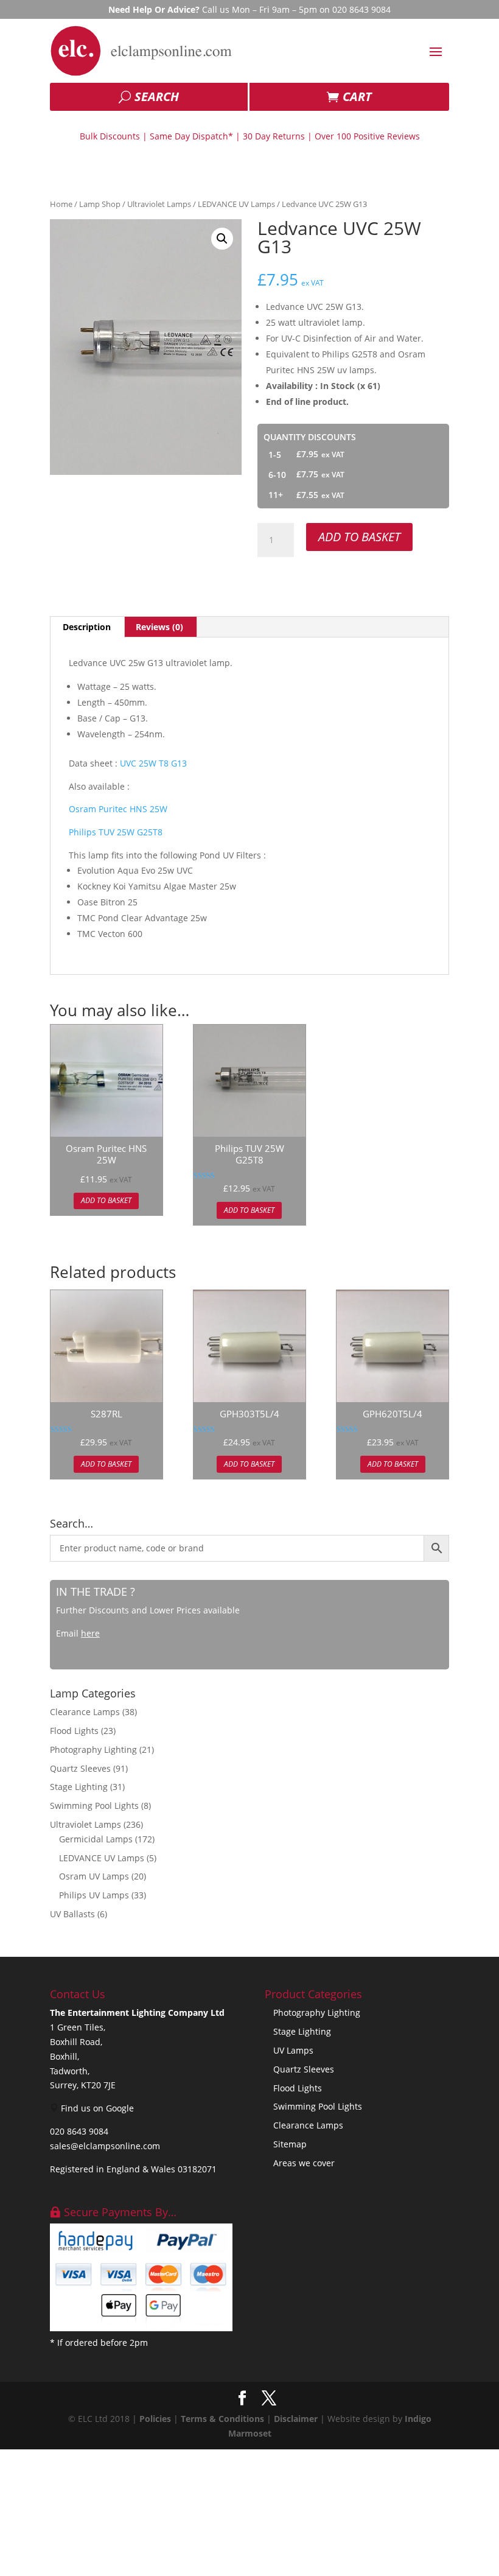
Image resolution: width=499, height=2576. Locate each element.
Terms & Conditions (222, 2419)
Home (61, 204)
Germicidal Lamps (96, 1839)
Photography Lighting (93, 1750)
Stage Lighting (79, 1787)
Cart (357, 97)
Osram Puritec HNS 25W (118, 809)
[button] (222, 239)
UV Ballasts (72, 1914)
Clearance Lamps (85, 1712)
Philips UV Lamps (94, 1895)
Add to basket (359, 537)
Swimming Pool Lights (94, 1806)
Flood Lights (74, 1731)
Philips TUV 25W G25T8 (117, 832)
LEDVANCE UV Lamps (236, 204)
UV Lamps (293, 2050)
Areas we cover (304, 2163)
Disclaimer (296, 2419)
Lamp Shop (100, 204)
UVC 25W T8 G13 (153, 763)
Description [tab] (87, 627)
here (90, 1633)
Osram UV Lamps (94, 1876)
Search (157, 97)
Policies (155, 2419)
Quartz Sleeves (80, 1768)
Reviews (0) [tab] (159, 627)
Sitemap (290, 2144)
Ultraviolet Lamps (159, 204)
